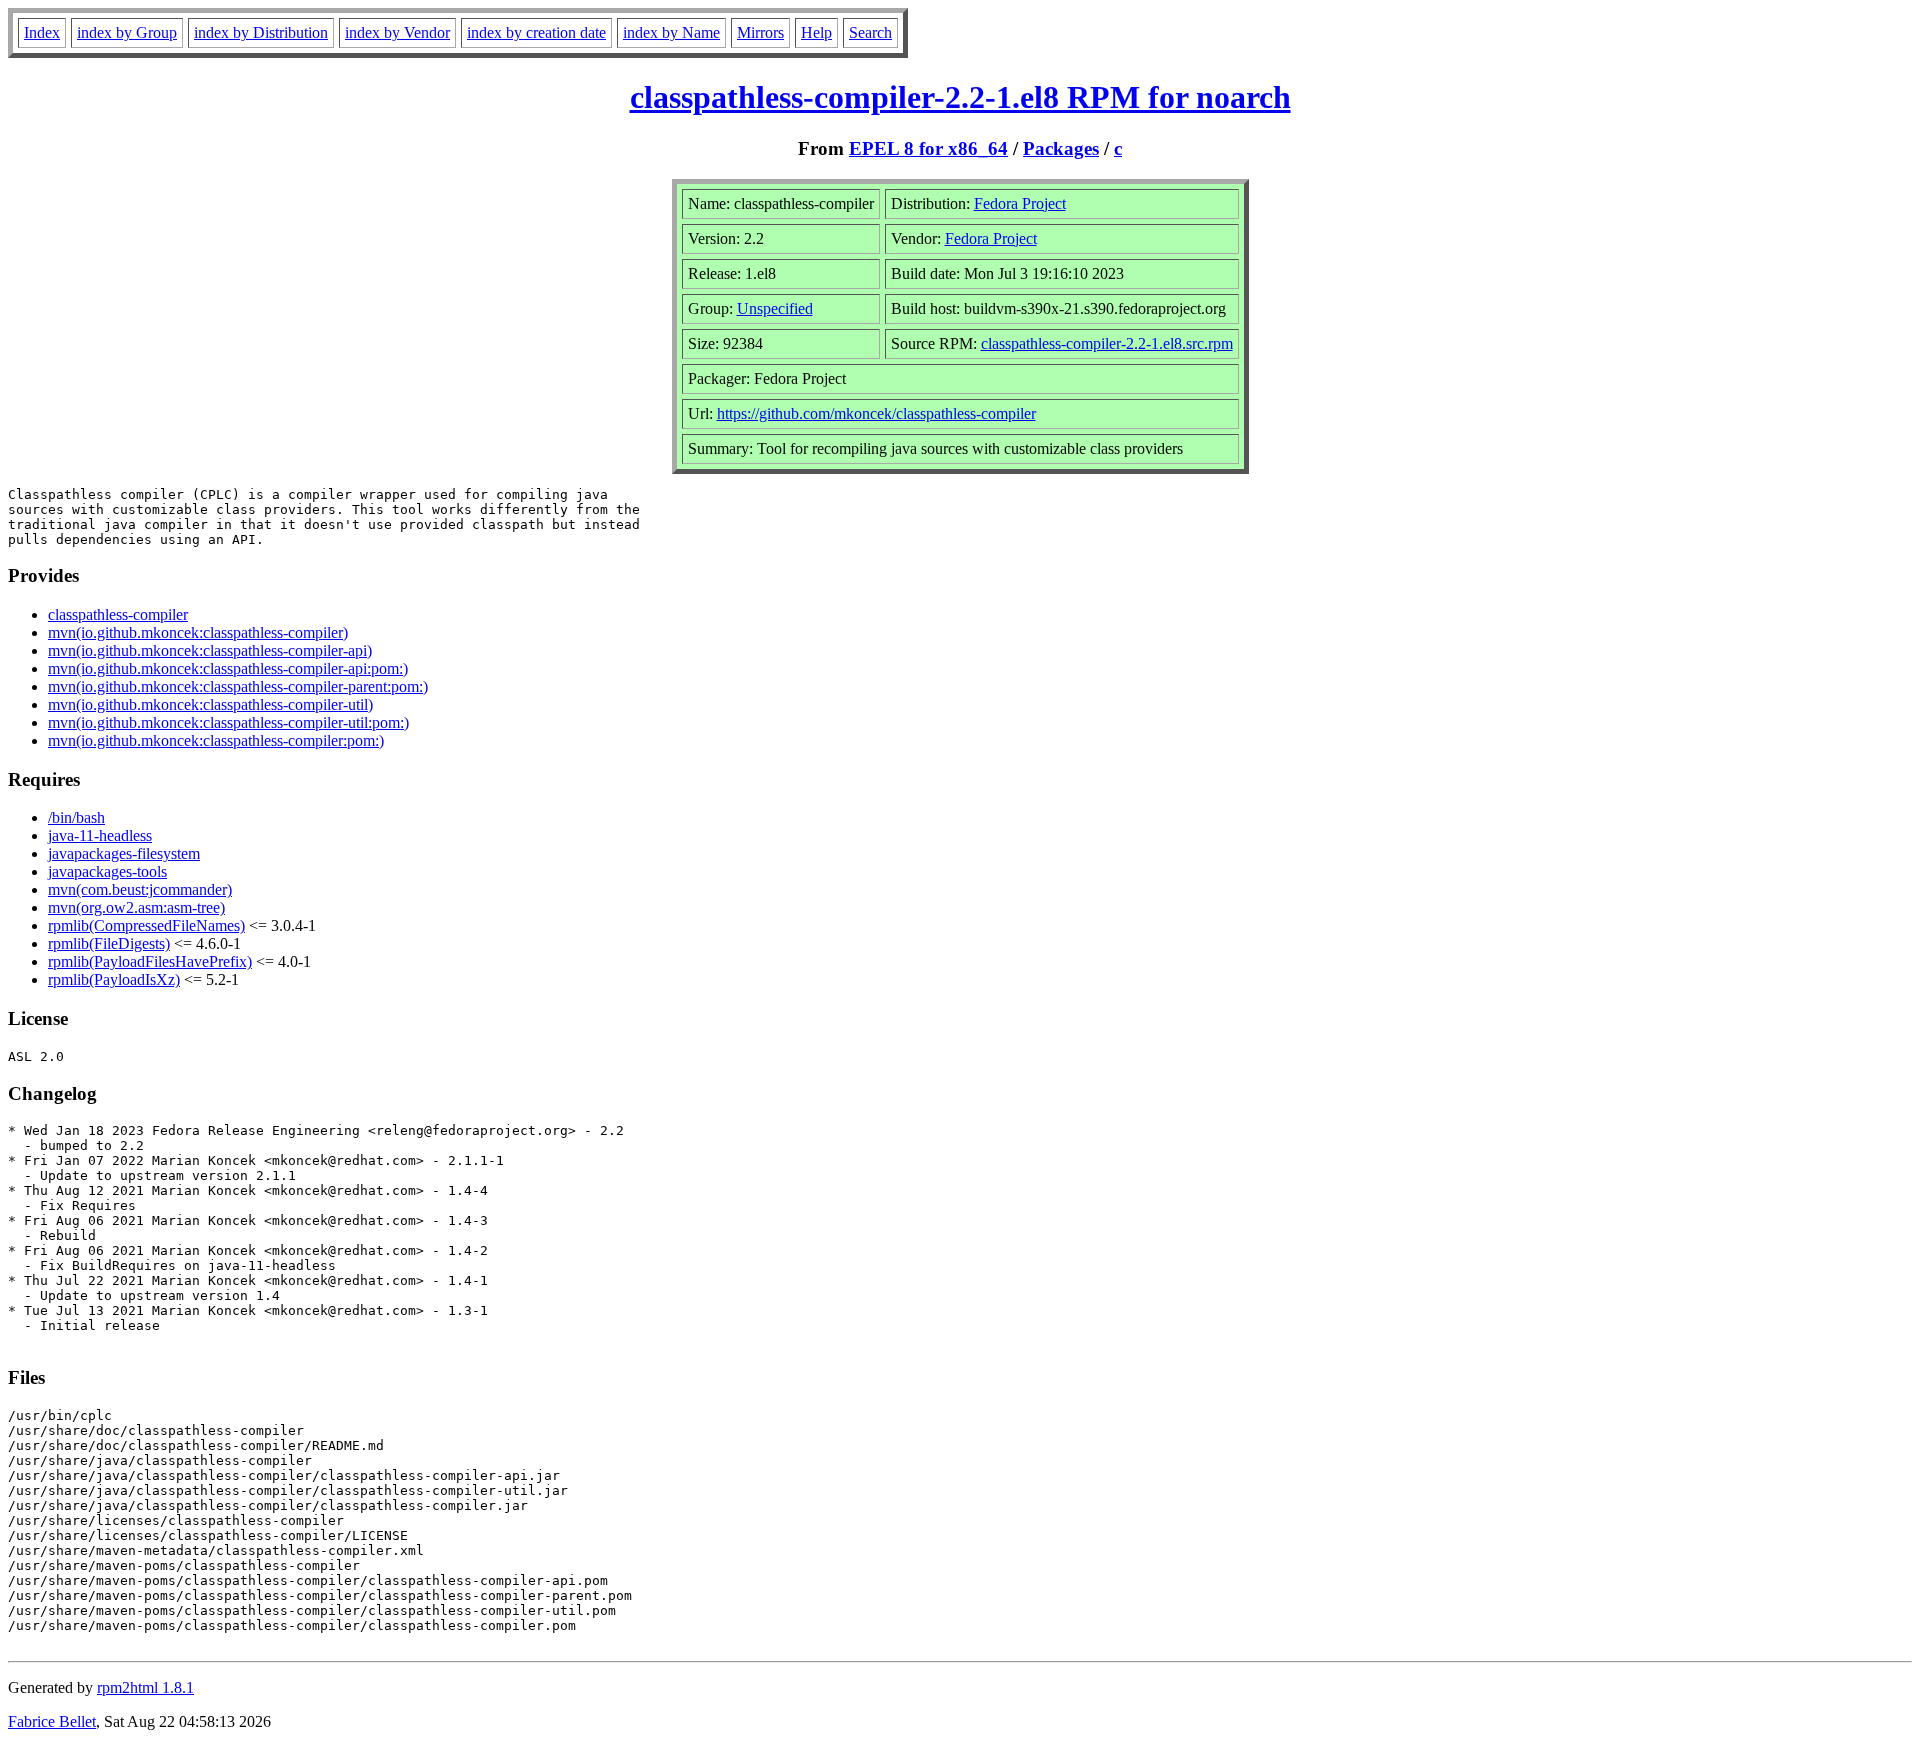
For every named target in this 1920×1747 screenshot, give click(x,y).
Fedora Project (1020, 203)
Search (870, 32)
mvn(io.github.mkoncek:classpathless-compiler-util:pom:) (228, 722)
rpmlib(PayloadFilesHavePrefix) (150, 961)
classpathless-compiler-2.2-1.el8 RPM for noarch (960, 97)
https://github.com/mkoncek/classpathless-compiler (876, 413)
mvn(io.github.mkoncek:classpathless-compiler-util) (210, 704)
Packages (1061, 148)
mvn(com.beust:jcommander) (140, 889)
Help (816, 32)
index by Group (127, 32)
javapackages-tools (107, 871)
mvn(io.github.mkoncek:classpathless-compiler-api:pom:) (228, 668)
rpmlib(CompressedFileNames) (146, 925)
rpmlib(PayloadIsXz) (114, 979)
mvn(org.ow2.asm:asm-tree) (136, 907)
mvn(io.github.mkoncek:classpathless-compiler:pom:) (216, 740)
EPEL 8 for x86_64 (928, 148)
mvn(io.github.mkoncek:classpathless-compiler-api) (210, 650)
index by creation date (536, 32)
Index (42, 32)
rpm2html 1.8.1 (145, 1687)
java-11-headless (100, 835)
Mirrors (760, 32)
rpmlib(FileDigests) (109, 943)
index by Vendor (397, 32)
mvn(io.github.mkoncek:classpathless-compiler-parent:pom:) (238, 686)
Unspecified (775, 308)
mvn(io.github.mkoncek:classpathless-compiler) (198, 632)
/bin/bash (76, 817)
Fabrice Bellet (52, 1721)
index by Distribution (261, 32)
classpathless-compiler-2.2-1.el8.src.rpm (1107, 343)
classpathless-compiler (118, 614)
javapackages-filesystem (124, 853)
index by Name (671, 32)
